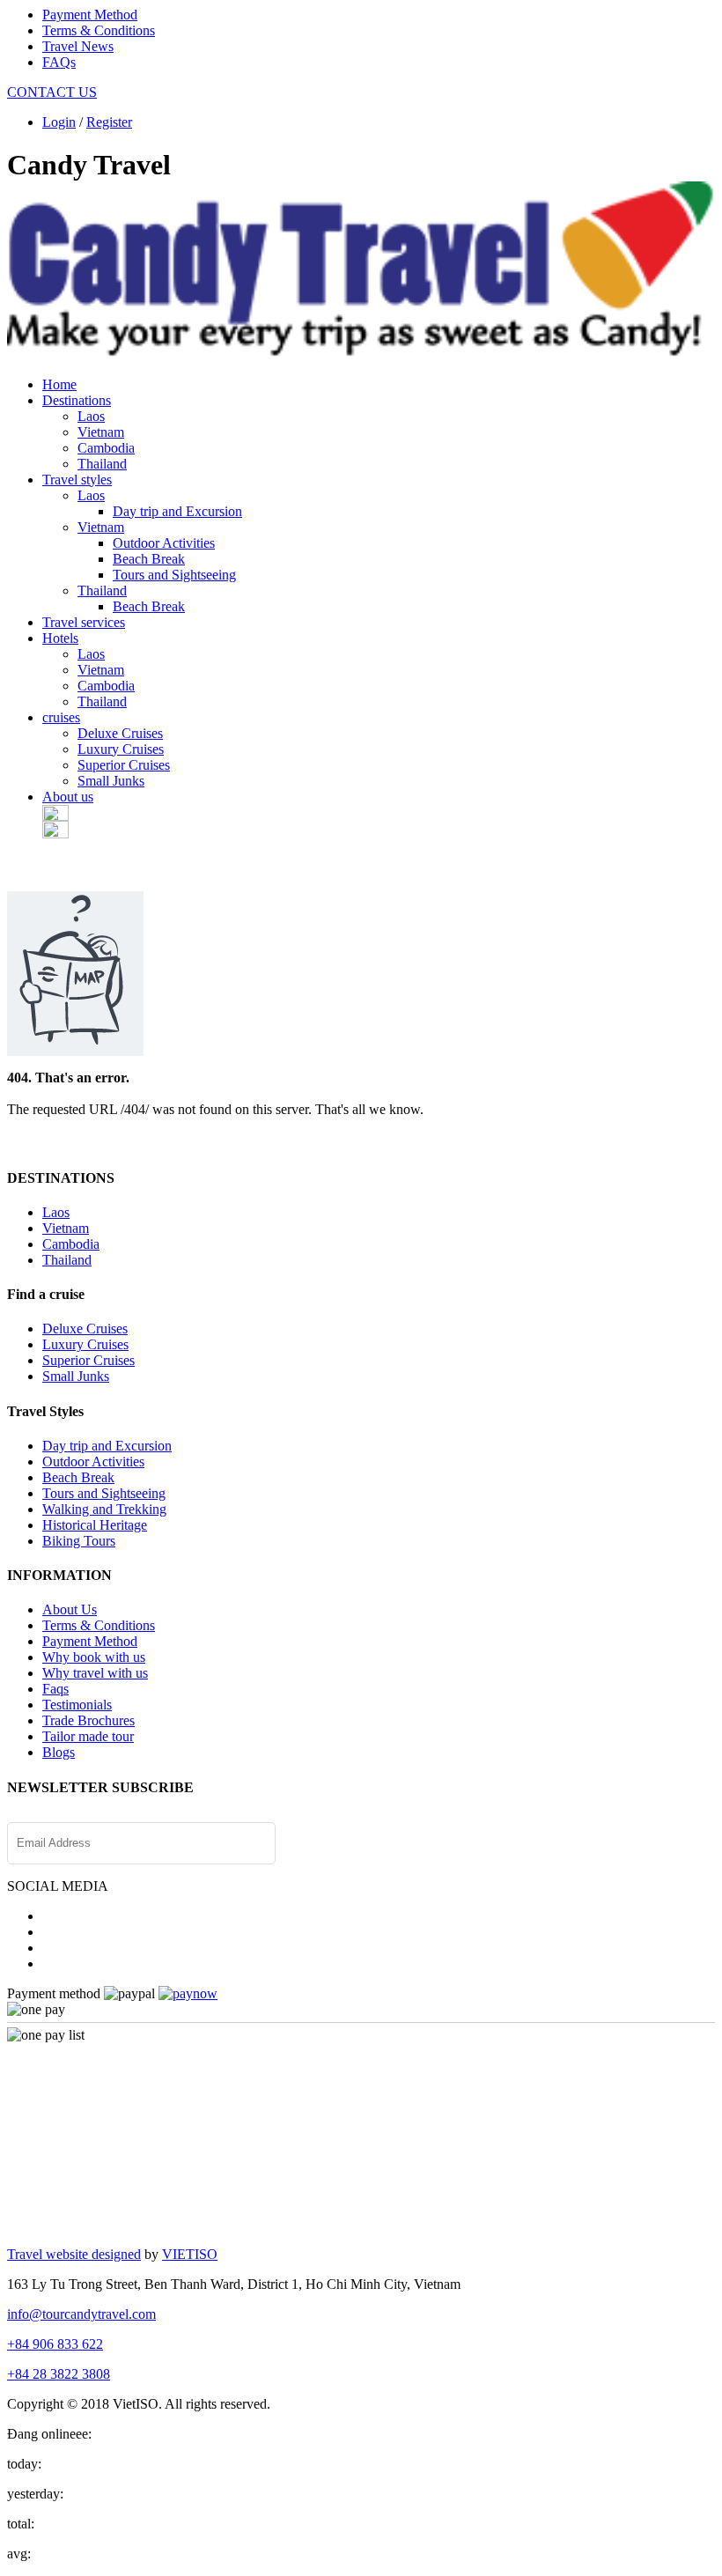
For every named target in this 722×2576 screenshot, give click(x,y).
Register (109, 122)
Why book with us (94, 1657)
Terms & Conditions (99, 30)
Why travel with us (95, 1673)
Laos (91, 416)
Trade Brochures (88, 1720)
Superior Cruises (124, 765)
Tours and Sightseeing (174, 575)
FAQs (59, 62)
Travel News (78, 46)
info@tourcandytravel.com (81, 2314)
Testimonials (77, 1705)
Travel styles (77, 480)
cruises (61, 717)
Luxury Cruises (121, 749)
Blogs (59, 1752)
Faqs (55, 1689)
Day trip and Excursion (177, 511)
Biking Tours (79, 1541)
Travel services (84, 622)
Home (59, 384)
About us (68, 797)
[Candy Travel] (361, 348)
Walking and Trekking (104, 1509)
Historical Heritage (95, 1525)
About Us (70, 1609)
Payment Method (90, 15)
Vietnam (101, 432)
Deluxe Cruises (120, 733)
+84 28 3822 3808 (59, 2374)
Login (59, 122)
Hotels (60, 638)
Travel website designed (74, 2254)
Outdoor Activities (164, 543)
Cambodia (106, 448)
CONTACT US (52, 92)
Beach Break (149, 559)
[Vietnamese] (55, 834)
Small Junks (111, 781)
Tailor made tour (88, 1736)
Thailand (102, 464)
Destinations (77, 400)
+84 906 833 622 (55, 2344)
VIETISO (190, 2254)
